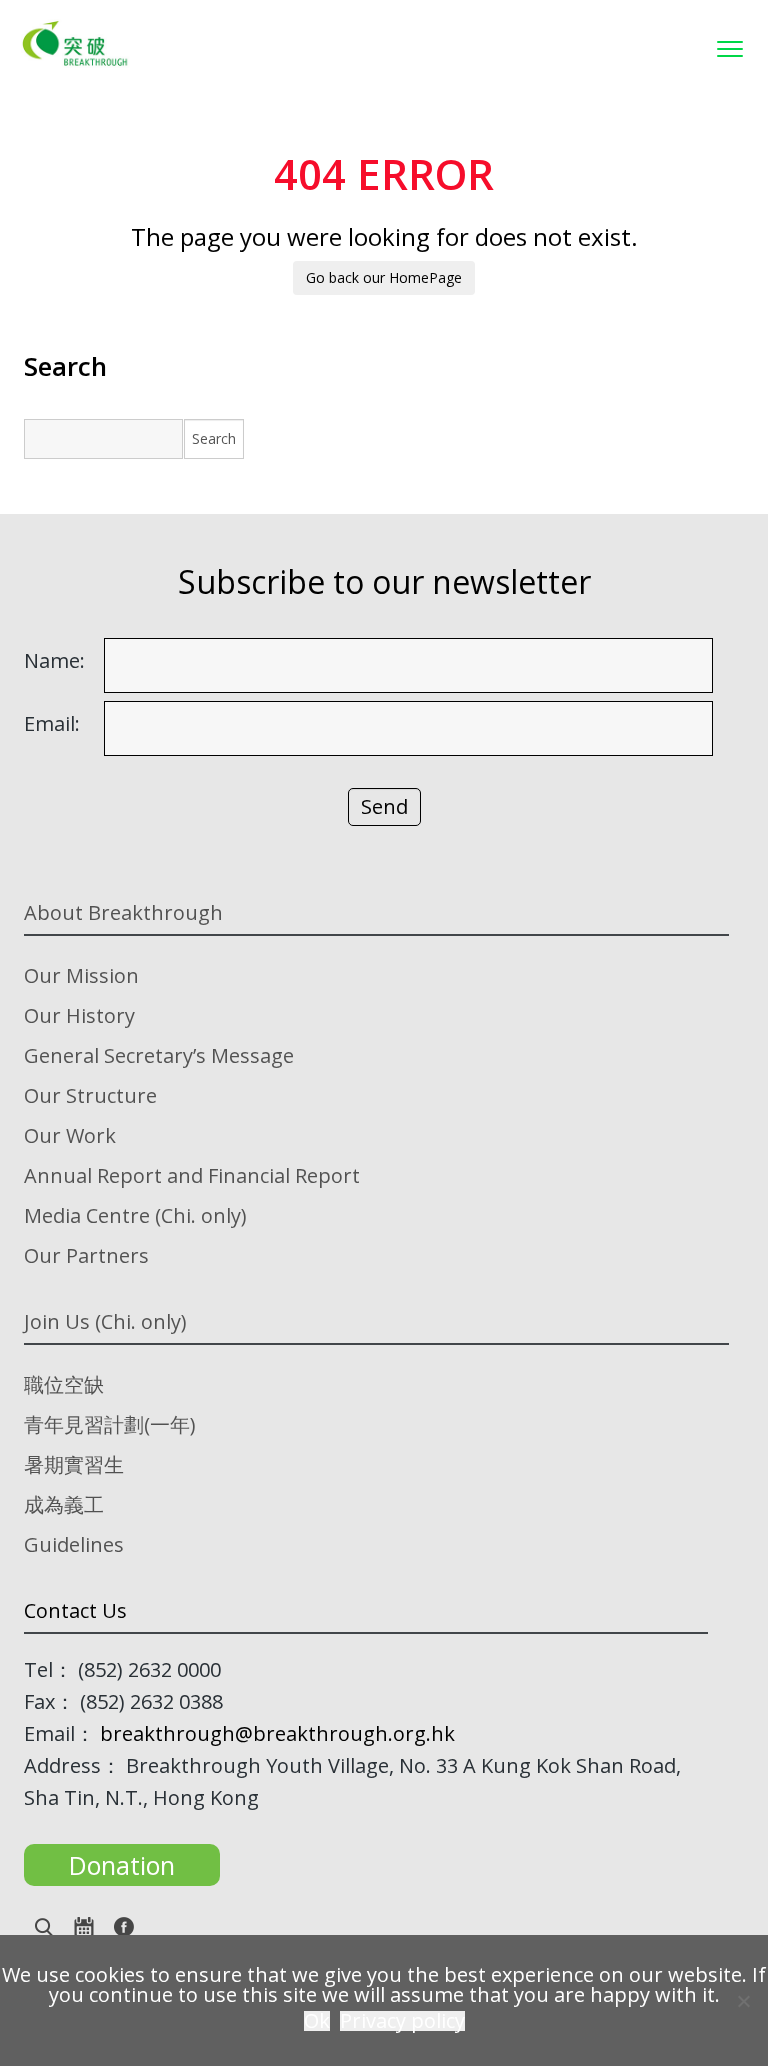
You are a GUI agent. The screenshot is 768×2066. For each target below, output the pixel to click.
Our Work (70, 1135)
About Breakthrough (123, 912)
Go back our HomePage (384, 277)
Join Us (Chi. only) (105, 1321)
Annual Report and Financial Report (192, 1175)
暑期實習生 (74, 1464)
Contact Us (75, 1610)
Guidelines (74, 1544)
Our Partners (86, 1255)
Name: (54, 661)
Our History (79, 1015)
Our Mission (81, 975)
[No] (743, 2001)
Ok (317, 2021)
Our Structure (90, 1095)
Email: (52, 724)
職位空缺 (64, 1384)
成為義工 (64, 1504)
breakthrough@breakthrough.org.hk (277, 1733)
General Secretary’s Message (159, 1055)
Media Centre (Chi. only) (135, 1215)
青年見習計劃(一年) (110, 1424)
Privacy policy (402, 2021)
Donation (122, 1865)
